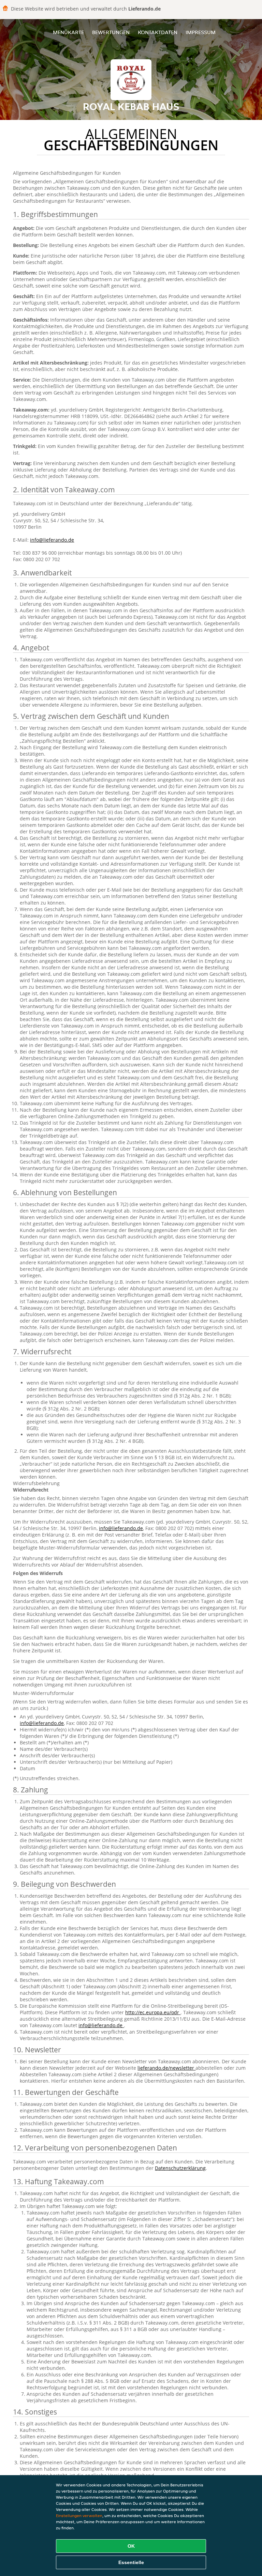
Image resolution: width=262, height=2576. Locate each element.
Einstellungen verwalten (79, 2516)
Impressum (201, 32)
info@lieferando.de (52, 540)
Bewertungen (111, 32)
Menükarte (68, 32)
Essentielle (131, 2562)
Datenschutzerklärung (180, 2168)
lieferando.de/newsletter (166, 2068)
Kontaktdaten (158, 32)
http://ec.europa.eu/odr (153, 2012)
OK (131, 2546)
